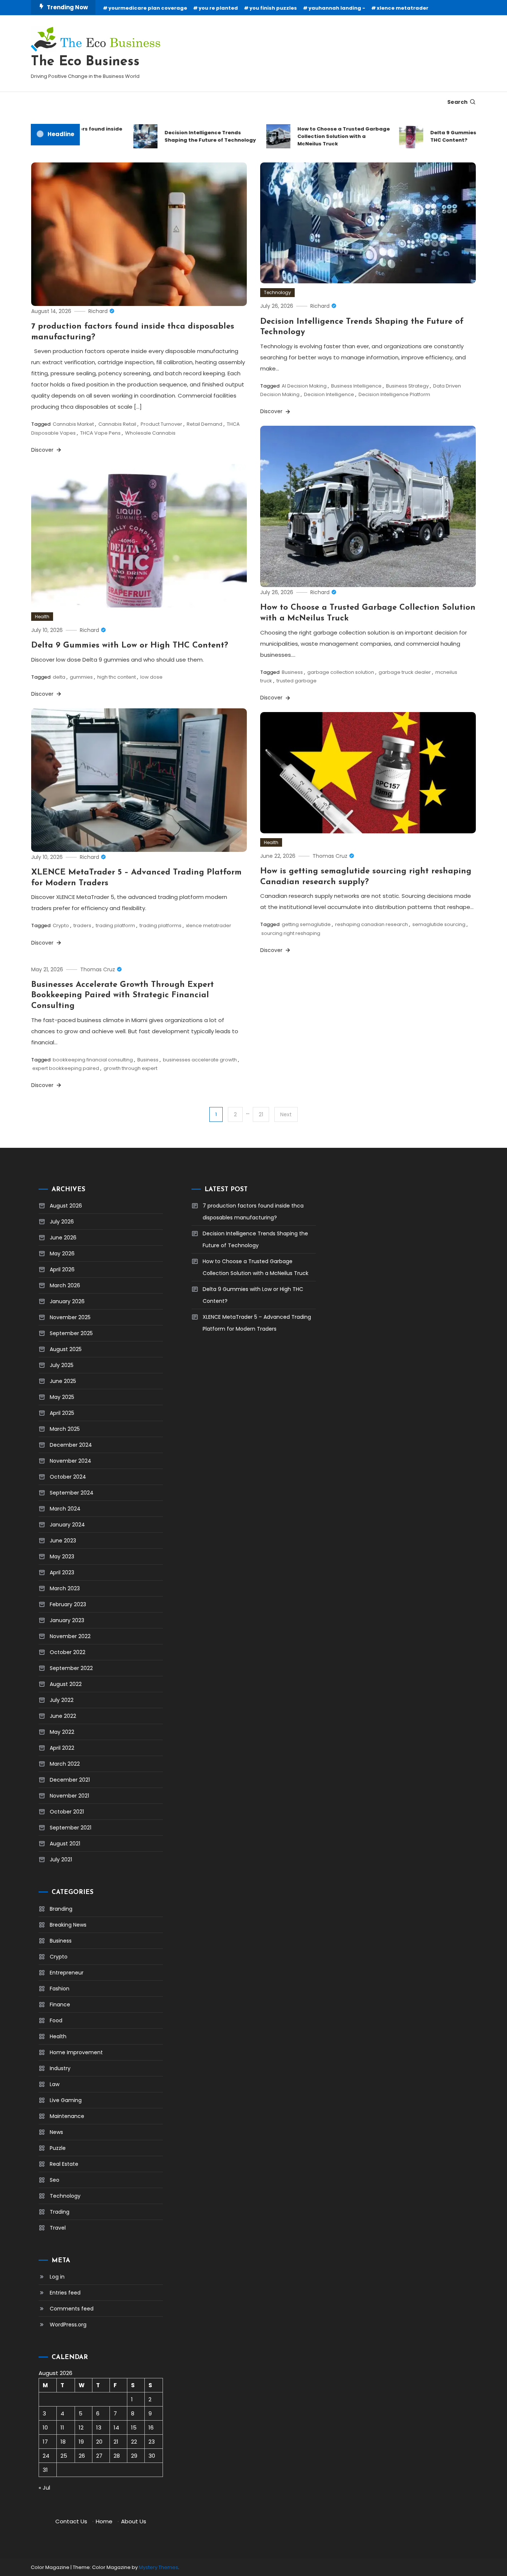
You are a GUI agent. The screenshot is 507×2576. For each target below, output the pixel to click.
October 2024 (68, 1477)
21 (261, 1114)
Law (55, 2084)
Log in (57, 2277)
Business (292, 672)
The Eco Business (85, 62)
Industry (60, 2068)
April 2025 (62, 1413)
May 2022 (62, 1732)
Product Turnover (161, 424)
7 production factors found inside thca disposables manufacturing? (253, 1212)
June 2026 (63, 1238)
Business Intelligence (356, 386)
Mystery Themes (158, 2567)
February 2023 (68, 1604)
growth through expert (130, 1068)
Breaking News (68, 1925)
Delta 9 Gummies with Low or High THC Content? (450, 136)
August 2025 (66, 1349)
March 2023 (65, 1588)
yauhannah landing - (337, 8)
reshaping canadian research (372, 924)
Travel (58, 2228)
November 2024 (71, 1461)
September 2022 (71, 1668)
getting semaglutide (306, 924)
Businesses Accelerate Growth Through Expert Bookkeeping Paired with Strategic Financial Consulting (122, 995)
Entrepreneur (67, 1973)
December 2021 (70, 1780)
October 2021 (67, 1812)
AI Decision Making (304, 386)
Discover (43, 450)
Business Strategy (407, 386)
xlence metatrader (403, 8)
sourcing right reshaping (291, 933)
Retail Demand (205, 424)
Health (42, 617)
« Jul (44, 2488)
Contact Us (71, 2521)
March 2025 (65, 1429)
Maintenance (67, 2116)
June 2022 (63, 1716)
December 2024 (71, 1445)
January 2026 (67, 1301)
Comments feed (72, 2309)
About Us (134, 2521)
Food (56, 2020)
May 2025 (62, 1397)
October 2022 (68, 1652)
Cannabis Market (73, 424)
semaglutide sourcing (439, 924)
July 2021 (61, 1859)
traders (82, 925)
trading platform (115, 925)
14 (116, 2427)
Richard (98, 311)
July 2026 (62, 1222)
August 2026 (66, 1206)
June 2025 (63, 1381)
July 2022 (62, 1700)
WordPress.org (68, 2325)
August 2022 (66, 1684)
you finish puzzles (273, 8)
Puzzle (58, 2148)
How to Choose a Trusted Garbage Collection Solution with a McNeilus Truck (319, 136)
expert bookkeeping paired (66, 1068)
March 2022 (65, 1764)
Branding (61, 1909)
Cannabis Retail (117, 424)
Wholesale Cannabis (150, 433)
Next (286, 1114)
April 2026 (62, 1269)
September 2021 (71, 1828)
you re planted (218, 8)
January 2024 (67, 1525)
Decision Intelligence (329, 394)
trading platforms (161, 925)
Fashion (60, 1989)
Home (104, 2521)
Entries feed (65, 2293)
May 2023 (62, 1557)
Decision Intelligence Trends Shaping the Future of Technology (185, 136)
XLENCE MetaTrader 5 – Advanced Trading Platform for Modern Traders (257, 1323)
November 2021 (69, 1796)
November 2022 (70, 1636)
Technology (277, 292)
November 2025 (70, 1317)
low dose (151, 677)
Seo (55, 2180)
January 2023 (67, 1620)
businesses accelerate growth (200, 1060)
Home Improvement (76, 2052)
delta (59, 677)
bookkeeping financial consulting (93, 1060)
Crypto (61, 925)
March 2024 (65, 1509)
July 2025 (62, 1365)
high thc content (117, 677)
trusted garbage (297, 681)
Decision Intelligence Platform (394, 394)
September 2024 (72, 1493)
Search (457, 102)
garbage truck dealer (405, 672)
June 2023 (63, 1541)
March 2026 (65, 1285)
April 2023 (62, 1572)
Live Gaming (66, 2100)
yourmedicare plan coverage (148, 8)
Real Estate (64, 2164)
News (56, 2132)
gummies (81, 677)
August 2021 (65, 1844)
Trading (60, 2212)
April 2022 (62, 1748)
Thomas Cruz (330, 856)
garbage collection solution (341, 672)
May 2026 (62, 1254)
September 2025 (71, 1333)
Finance (60, 2005)
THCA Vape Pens (100, 433)
